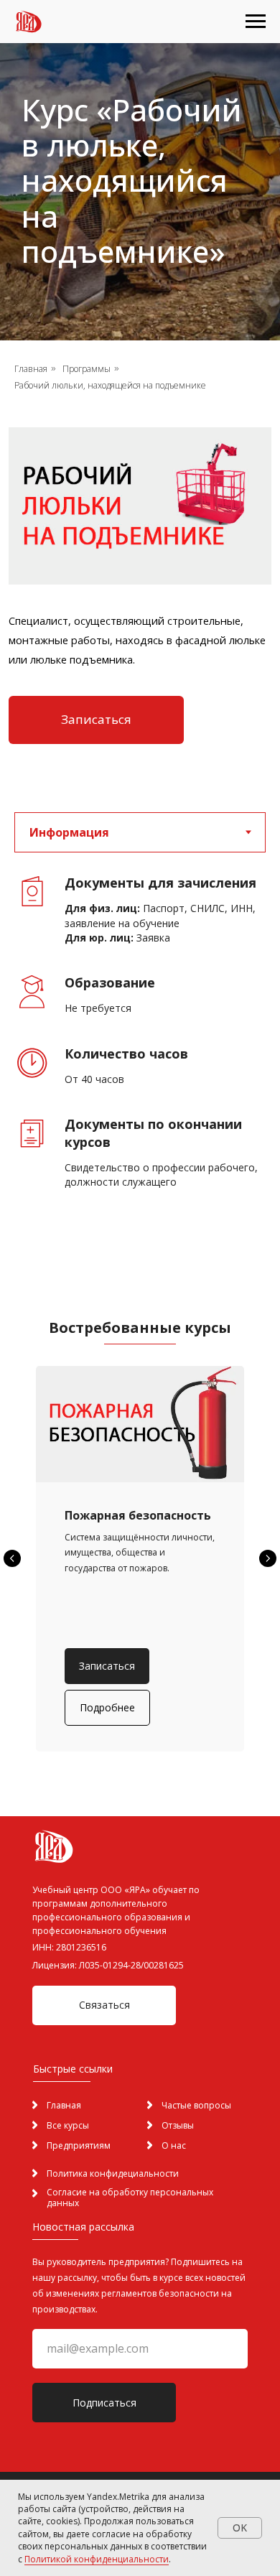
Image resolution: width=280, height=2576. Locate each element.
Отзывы (178, 2125)
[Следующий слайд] (268, 1558)
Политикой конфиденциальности (97, 2559)
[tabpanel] (140, 1054)
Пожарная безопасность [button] (138, 1515)
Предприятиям (79, 2145)
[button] (96, 720)
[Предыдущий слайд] (12, 1558)
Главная (31, 369)
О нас (174, 2145)
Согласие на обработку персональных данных (130, 2198)
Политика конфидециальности (113, 2173)
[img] (150, 2145)
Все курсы (68, 2125)
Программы (87, 369)
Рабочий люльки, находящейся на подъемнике (110, 385)
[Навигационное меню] (256, 22)
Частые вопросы (196, 2105)
